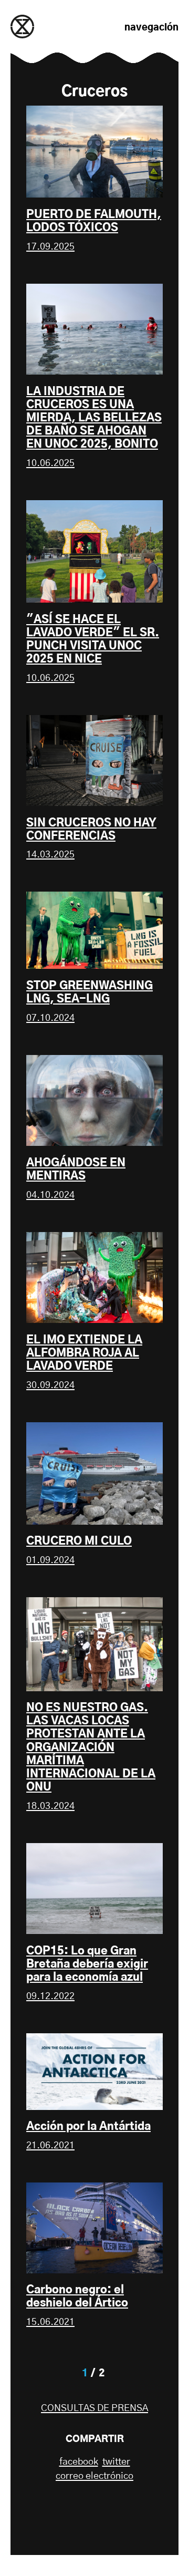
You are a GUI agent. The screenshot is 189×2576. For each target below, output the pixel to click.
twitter (116, 2462)
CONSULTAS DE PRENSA (94, 2408)
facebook (79, 2462)
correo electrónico (94, 2476)
